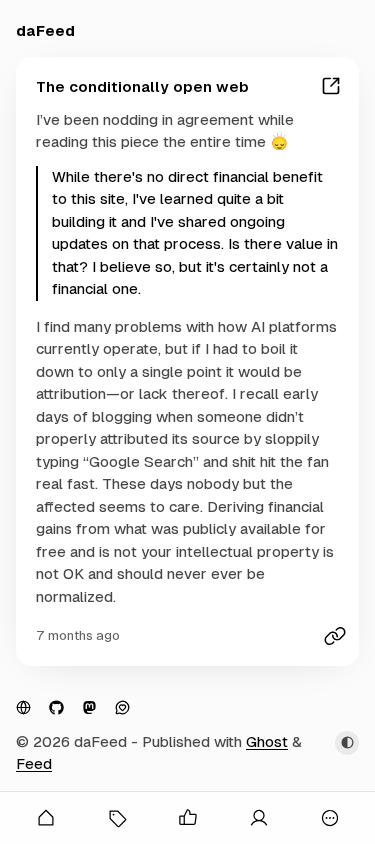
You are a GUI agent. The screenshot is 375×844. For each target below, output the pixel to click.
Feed (34, 763)
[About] (258, 818)
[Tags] (116, 818)
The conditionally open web (142, 86)
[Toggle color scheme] (347, 743)
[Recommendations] (187, 818)
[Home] (45, 818)
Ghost (267, 741)
